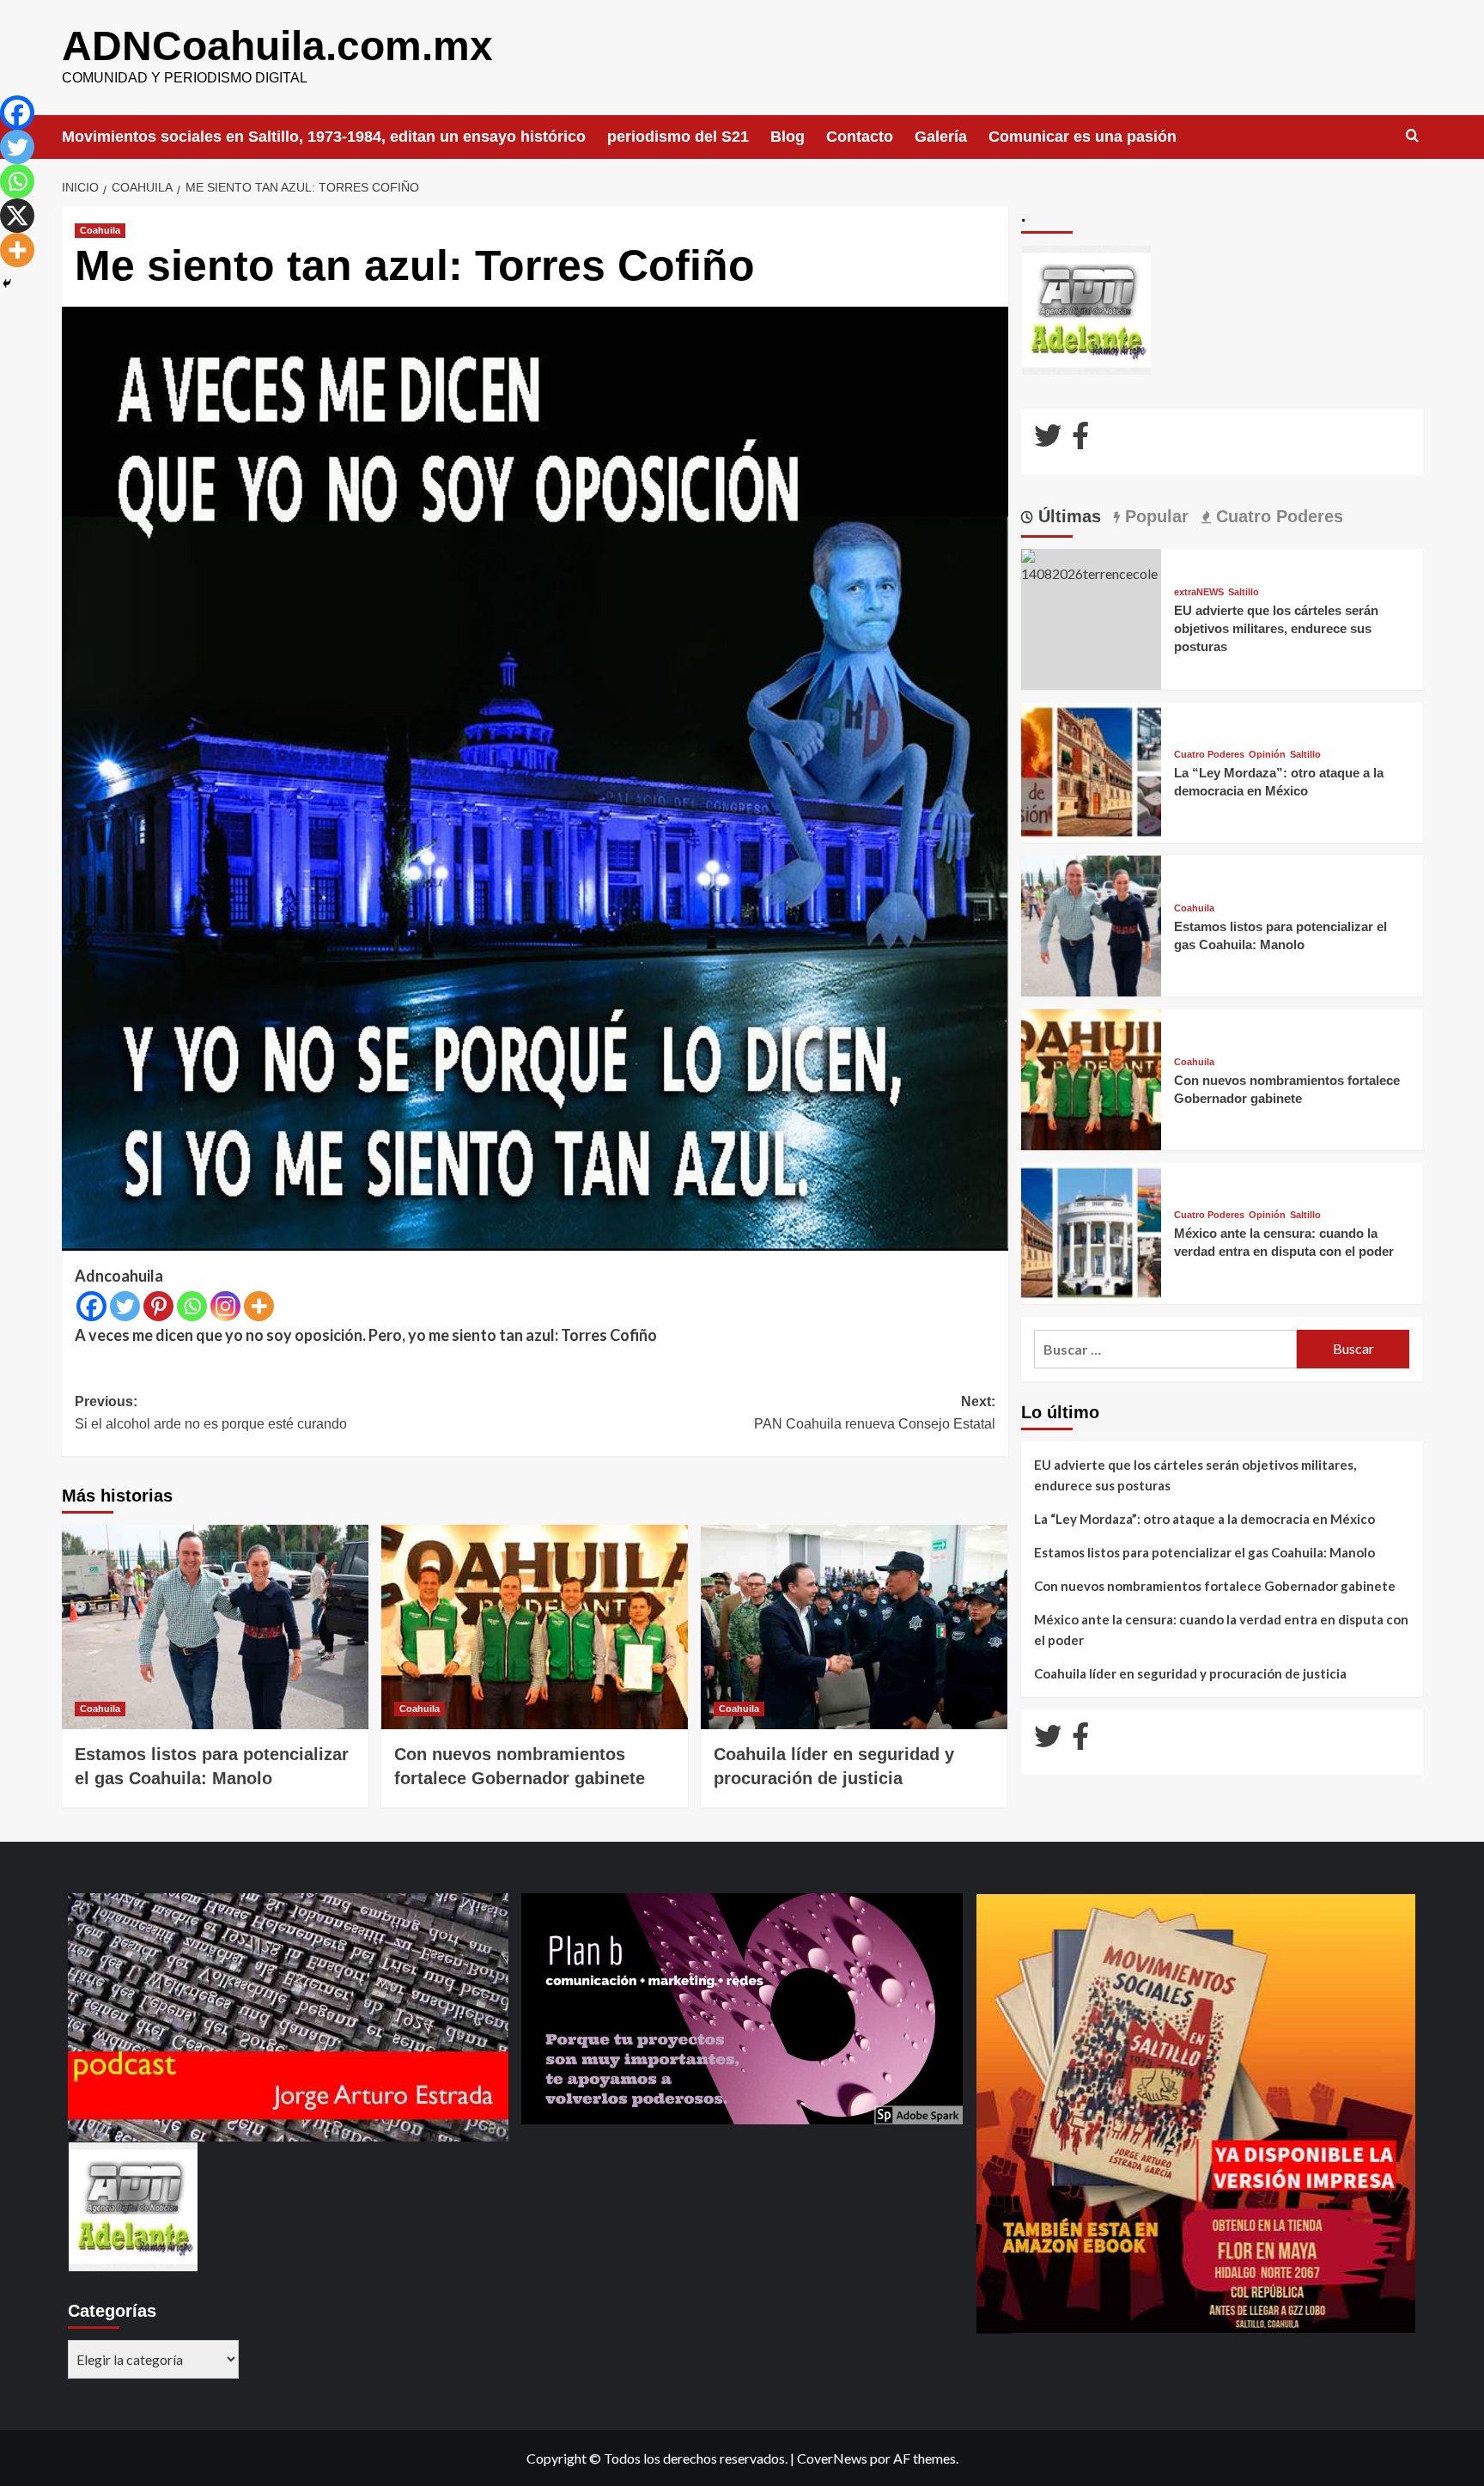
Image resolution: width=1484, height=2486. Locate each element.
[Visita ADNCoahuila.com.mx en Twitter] (1048, 440)
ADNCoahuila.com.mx (277, 46)
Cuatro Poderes (1209, 755)
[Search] (1412, 136)
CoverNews (832, 2458)
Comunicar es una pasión (1083, 137)
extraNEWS (1199, 592)
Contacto (860, 137)
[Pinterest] (158, 1306)
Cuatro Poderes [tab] (1277, 516)
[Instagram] (225, 1306)
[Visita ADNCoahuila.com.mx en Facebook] (1080, 440)
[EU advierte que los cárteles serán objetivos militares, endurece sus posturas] (1092, 565)
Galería (941, 137)
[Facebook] (91, 1306)
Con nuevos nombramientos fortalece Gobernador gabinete (1215, 1586)
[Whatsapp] (192, 1306)
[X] (17, 216)
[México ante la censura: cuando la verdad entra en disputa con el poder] (1092, 1231)
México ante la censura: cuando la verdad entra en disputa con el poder (1221, 1630)
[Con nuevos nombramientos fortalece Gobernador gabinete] (535, 1627)
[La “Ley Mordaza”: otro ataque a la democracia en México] (1092, 771)
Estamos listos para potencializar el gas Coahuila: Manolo (1204, 1552)
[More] (259, 1306)
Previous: (211, 1413)
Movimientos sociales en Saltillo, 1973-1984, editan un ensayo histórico (324, 137)
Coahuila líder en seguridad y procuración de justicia (1190, 1673)
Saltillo (1244, 592)
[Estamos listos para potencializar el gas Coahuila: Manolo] (215, 1627)
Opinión (1267, 755)
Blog (788, 137)
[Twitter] (125, 1306)
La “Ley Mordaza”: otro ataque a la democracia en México (1204, 1519)
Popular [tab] (1154, 516)
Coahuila (100, 230)
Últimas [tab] (1067, 516)
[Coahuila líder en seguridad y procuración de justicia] (854, 1627)
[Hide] (7, 283)
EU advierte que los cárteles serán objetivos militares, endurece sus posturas (1276, 628)
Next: (875, 1413)
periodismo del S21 (678, 137)
